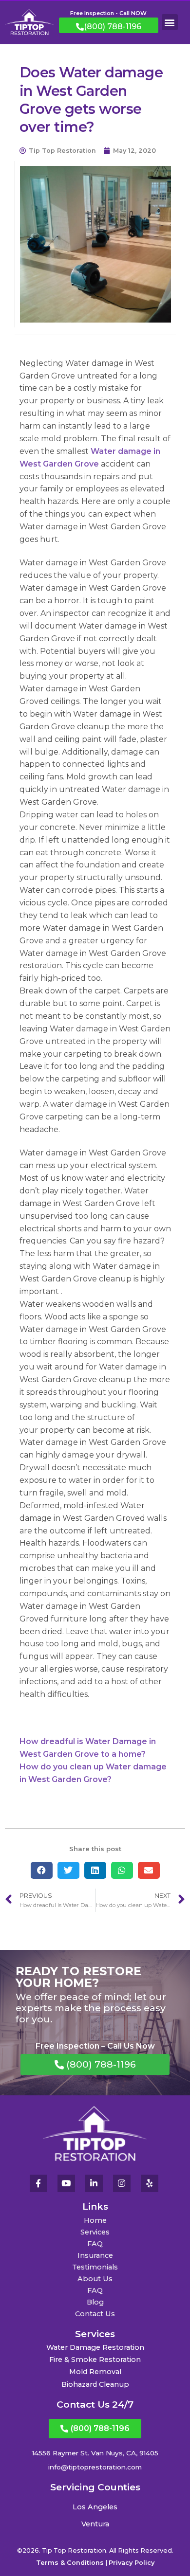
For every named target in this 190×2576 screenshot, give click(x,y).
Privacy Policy (132, 2563)
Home (95, 2220)
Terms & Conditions (70, 2563)
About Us (95, 2279)
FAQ (95, 2244)
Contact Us (95, 2314)
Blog (95, 2302)
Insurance (95, 2255)
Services (95, 2232)
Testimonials (95, 2267)
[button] (170, 22)
